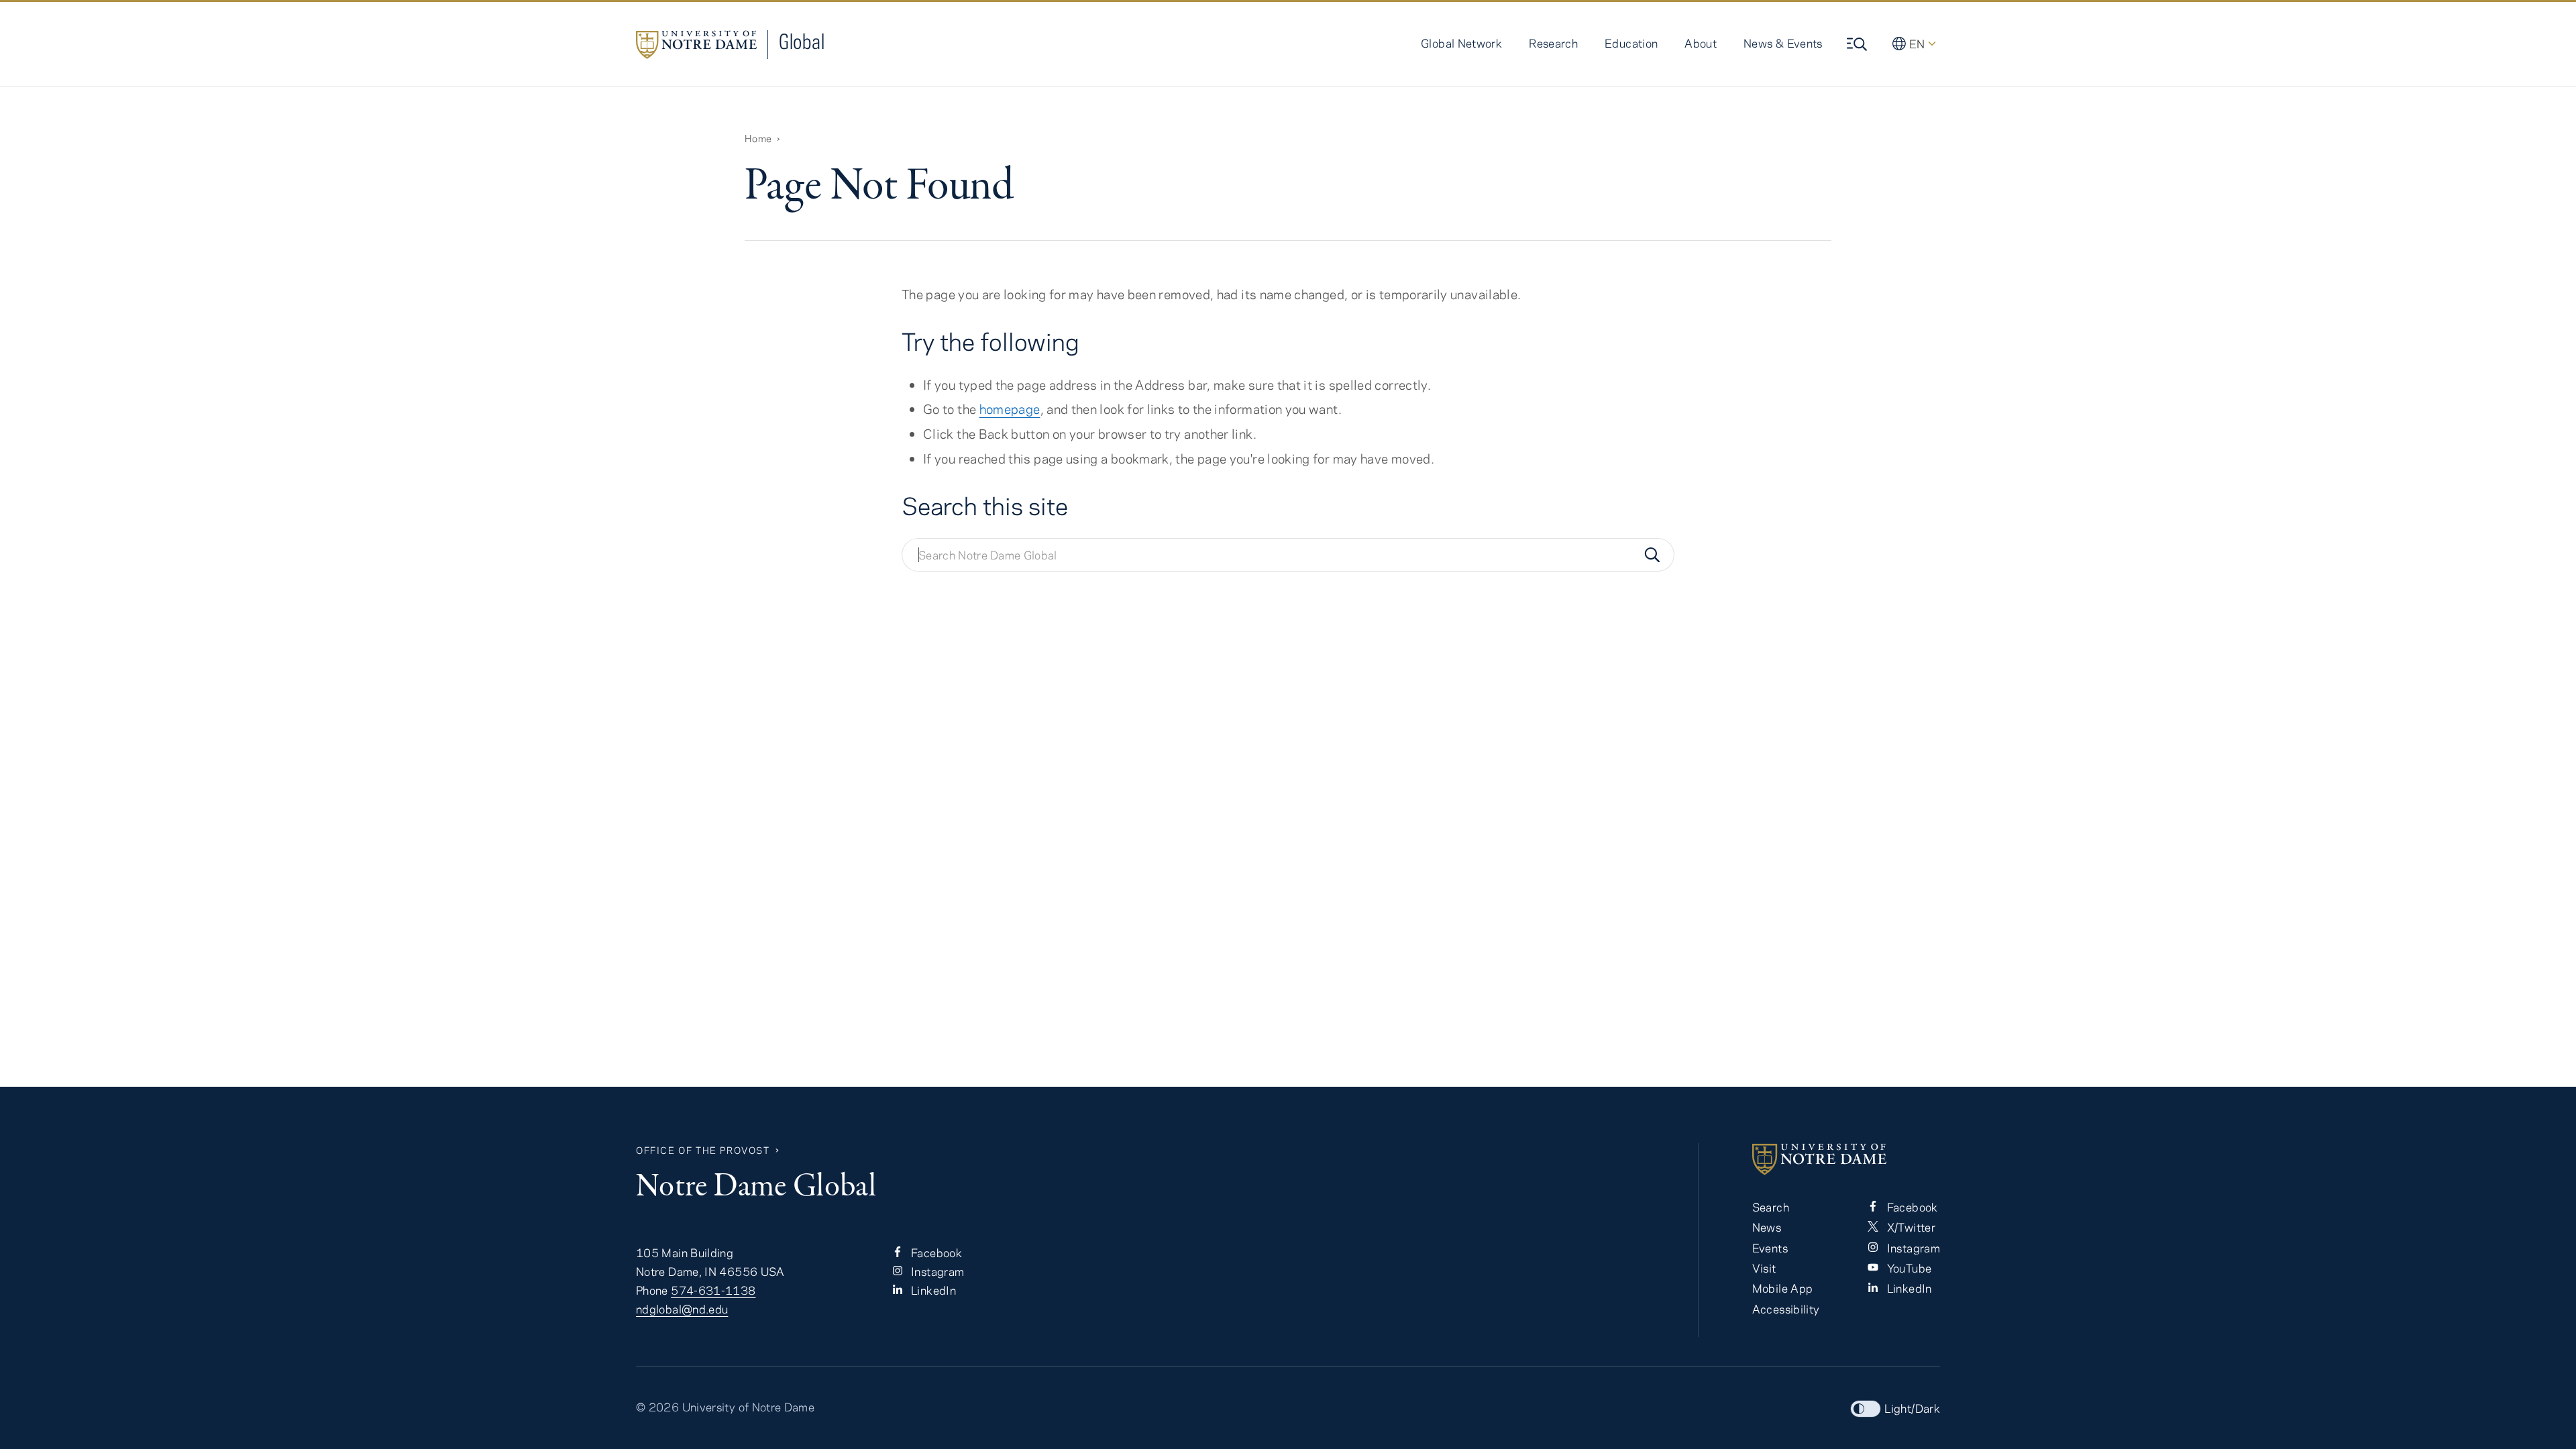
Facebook (935, 1252)
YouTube (1908, 1268)
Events (1770, 1248)
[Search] (1652, 555)
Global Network (1461, 43)
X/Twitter (1910, 1227)
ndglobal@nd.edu (682, 1309)
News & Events (1783, 43)
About (1701, 43)
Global (802, 41)
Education (1631, 43)
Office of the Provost (703, 1150)
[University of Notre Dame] (1846, 1159)
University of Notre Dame (749, 1407)
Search (1771, 1207)
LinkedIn (932, 1290)
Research (1553, 43)
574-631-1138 (713, 1290)
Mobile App (1783, 1288)
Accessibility (1786, 1309)
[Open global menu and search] (1858, 44)
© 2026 (657, 1407)
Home (758, 138)
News (1767, 1227)
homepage (1010, 409)
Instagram (936, 1271)
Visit (1764, 1268)
